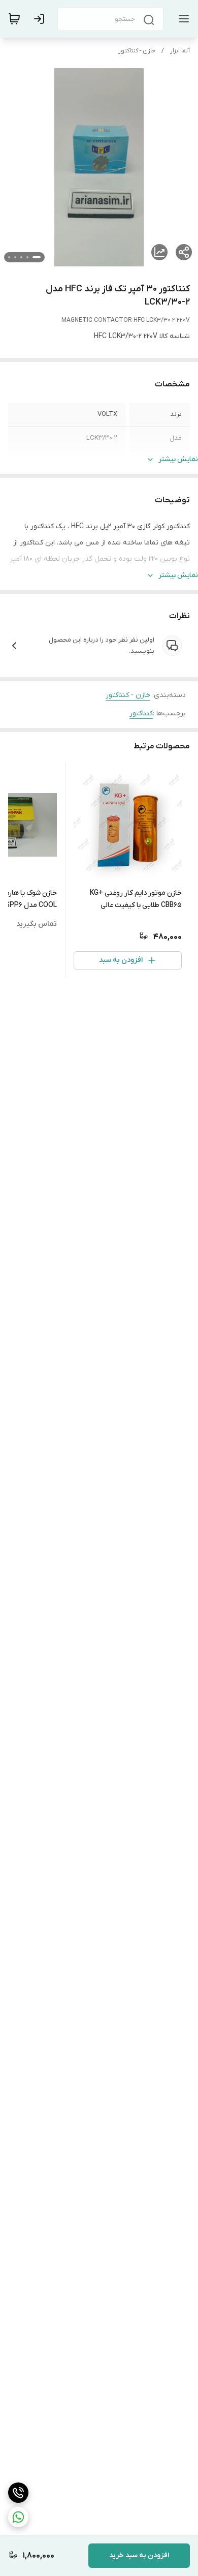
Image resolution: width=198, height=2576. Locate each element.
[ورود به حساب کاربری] (41, 19)
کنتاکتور (141, 714)
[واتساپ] (18, 2517)
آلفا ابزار (180, 51)
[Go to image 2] (27, 257)
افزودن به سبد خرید (139, 2555)
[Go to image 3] (21, 257)
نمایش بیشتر (178, 459)
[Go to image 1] (37, 257)
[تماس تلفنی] (18, 2493)
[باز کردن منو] (182, 19)
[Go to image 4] (15, 257)
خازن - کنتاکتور (137, 51)
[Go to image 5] (9, 257)
